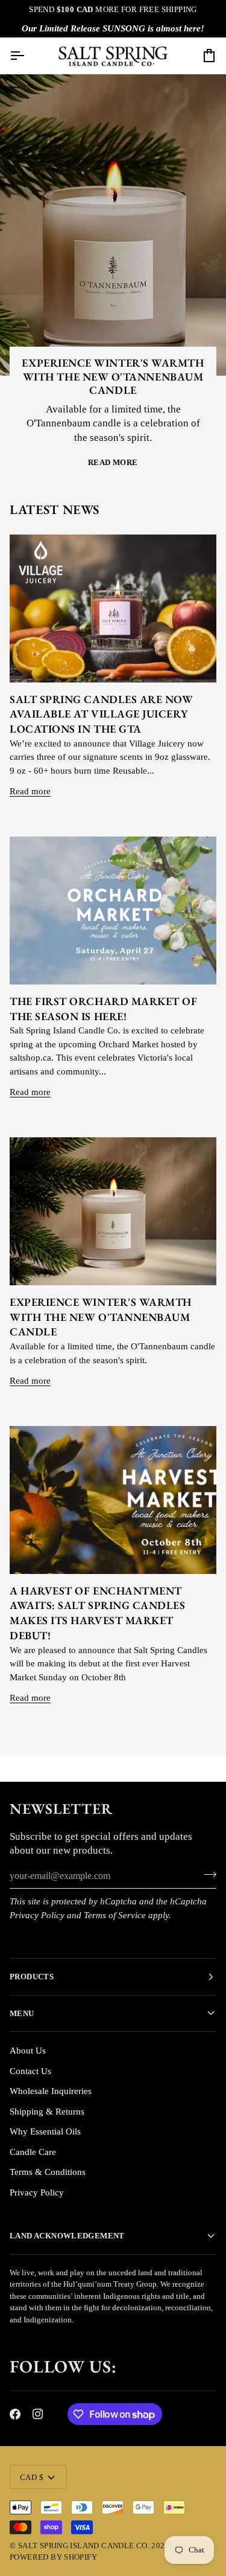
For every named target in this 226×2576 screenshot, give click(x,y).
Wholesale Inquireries (51, 2091)
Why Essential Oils (45, 2131)
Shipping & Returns (47, 2112)
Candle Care (33, 2152)
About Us (28, 2051)
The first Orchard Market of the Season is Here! (104, 1009)
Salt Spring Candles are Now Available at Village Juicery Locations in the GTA (102, 714)
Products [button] (32, 1977)
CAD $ (32, 2477)
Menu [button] (22, 2013)
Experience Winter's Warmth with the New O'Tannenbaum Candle (113, 376)
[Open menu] (28, 56)
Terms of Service (115, 1915)
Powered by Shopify (53, 2557)
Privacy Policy (37, 1915)
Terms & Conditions (48, 2172)
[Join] (206, 1875)
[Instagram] (38, 2414)
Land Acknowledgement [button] (67, 2236)
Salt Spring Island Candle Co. (84, 2545)
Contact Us (30, 2071)
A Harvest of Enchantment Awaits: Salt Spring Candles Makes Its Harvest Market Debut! (98, 1613)
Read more (113, 462)
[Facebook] (15, 2414)
